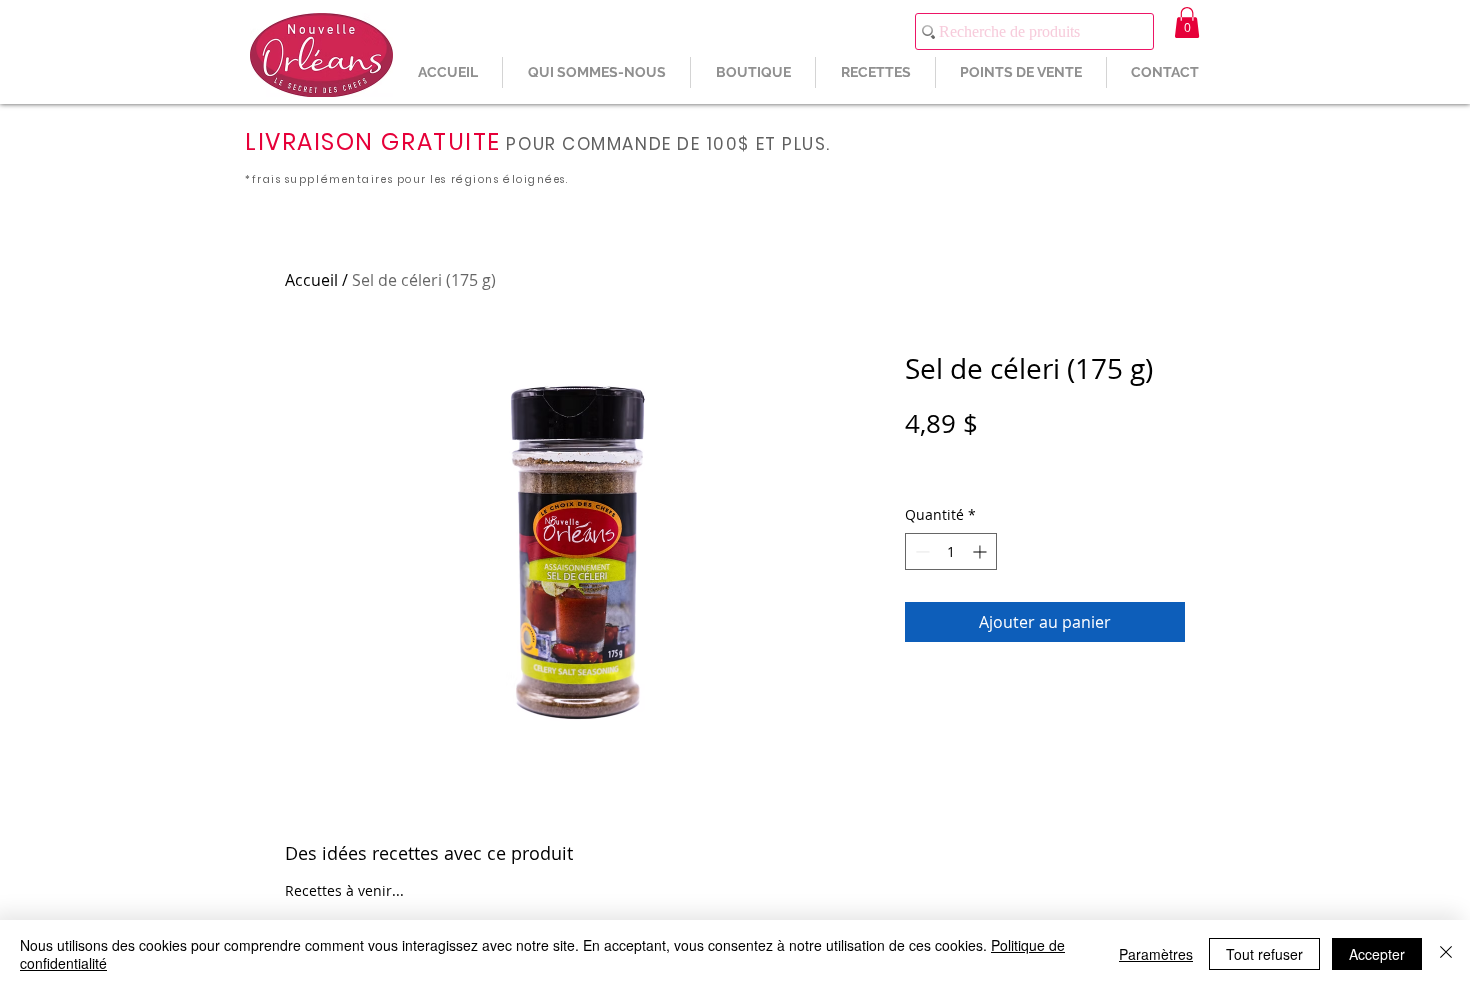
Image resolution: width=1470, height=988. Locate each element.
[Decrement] (920, 551)
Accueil (311, 280)
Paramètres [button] (1156, 954)
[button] (1187, 22)
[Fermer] (1446, 954)
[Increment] (981, 551)
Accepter (1377, 954)
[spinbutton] (951, 551)
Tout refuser (1264, 954)
